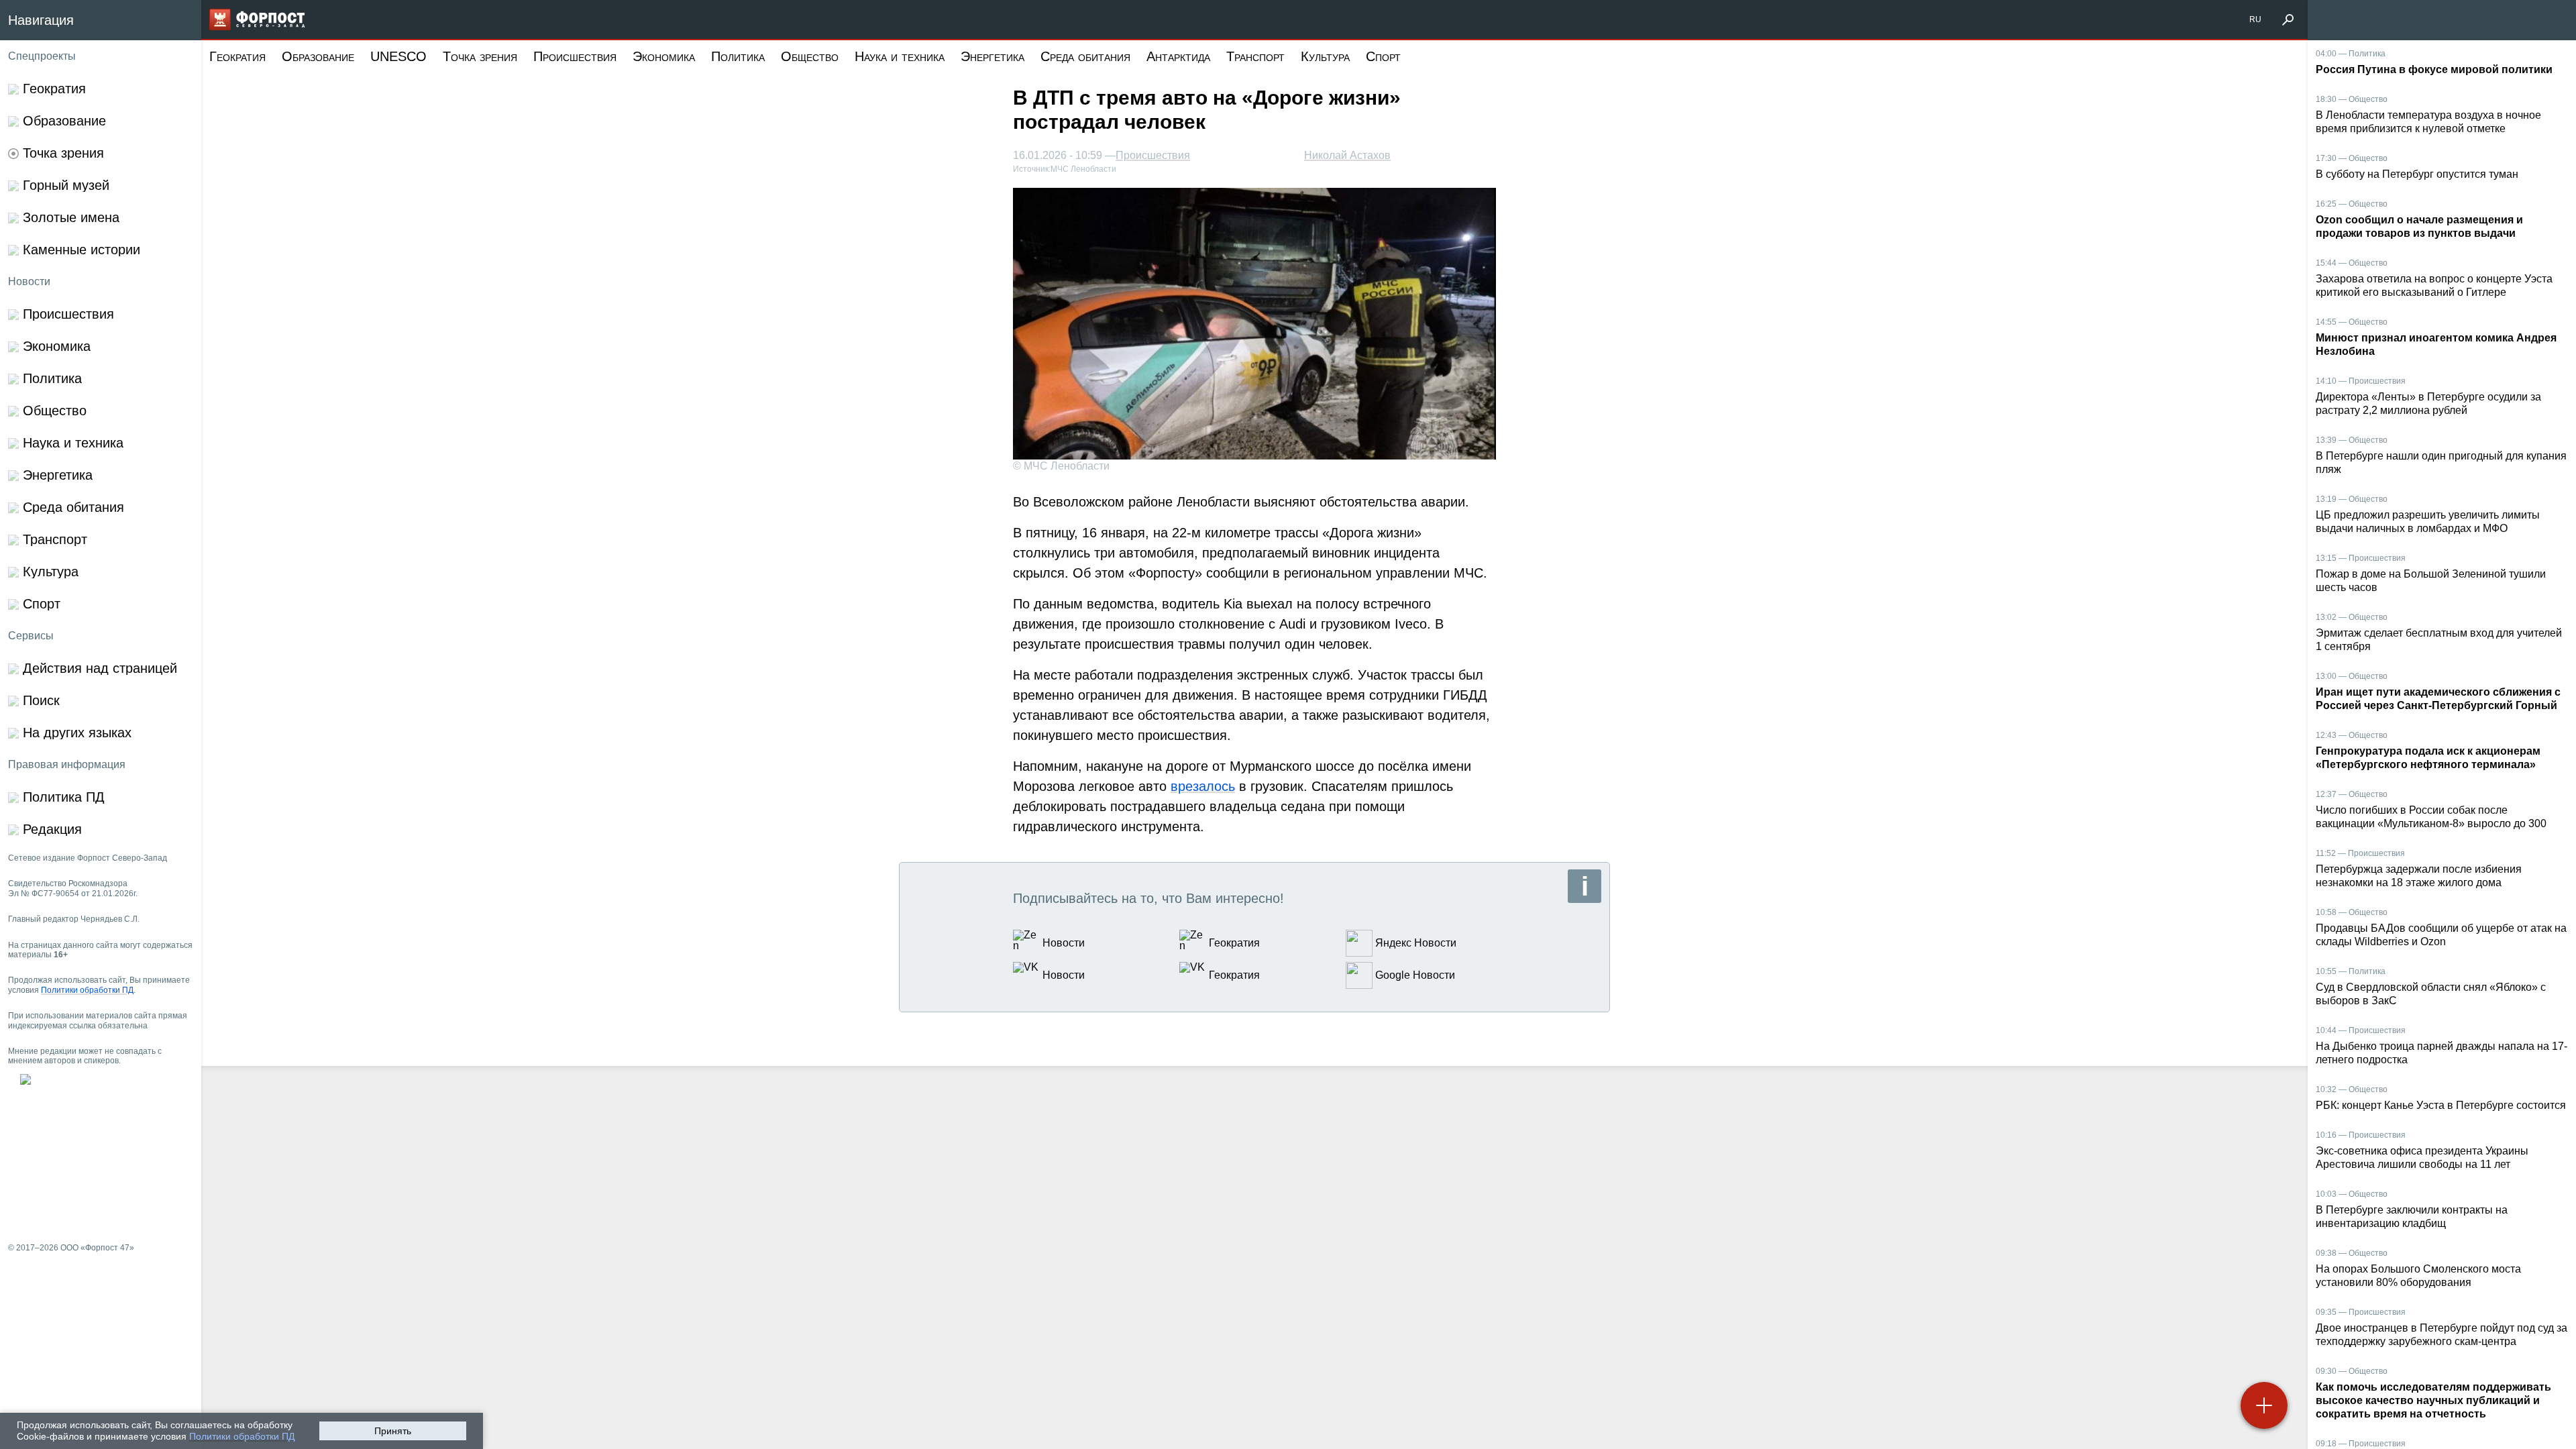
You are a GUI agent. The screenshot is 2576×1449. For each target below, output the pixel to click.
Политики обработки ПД (242, 1436)
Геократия (237, 56)
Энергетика (992, 56)
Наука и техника (900, 56)
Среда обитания (1085, 56)
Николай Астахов (1347, 155)
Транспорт (1255, 56)
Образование (318, 56)
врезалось (1203, 786)
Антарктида (1178, 56)
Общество (810, 56)
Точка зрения (480, 56)
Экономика (664, 56)
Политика (738, 56)
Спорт (1383, 56)
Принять (393, 1431)
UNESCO (398, 56)
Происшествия (575, 56)
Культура (1325, 56)
